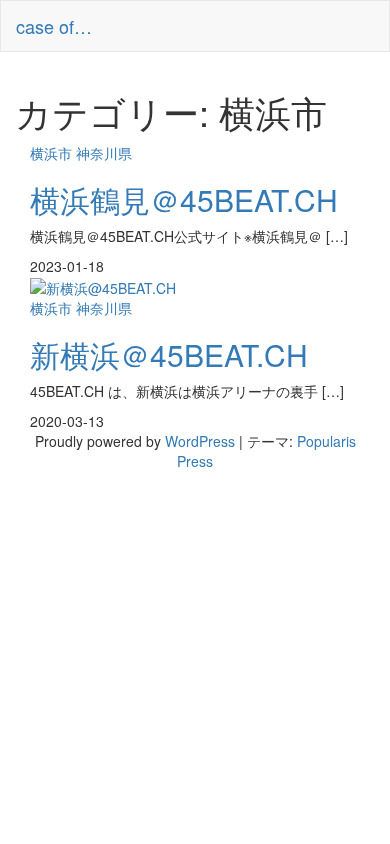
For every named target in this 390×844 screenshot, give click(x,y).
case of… (54, 26)
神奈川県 (104, 153)
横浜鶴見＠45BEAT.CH (184, 199)
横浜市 (51, 153)
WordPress (200, 441)
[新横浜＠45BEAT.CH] (103, 286)
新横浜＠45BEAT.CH (169, 354)
